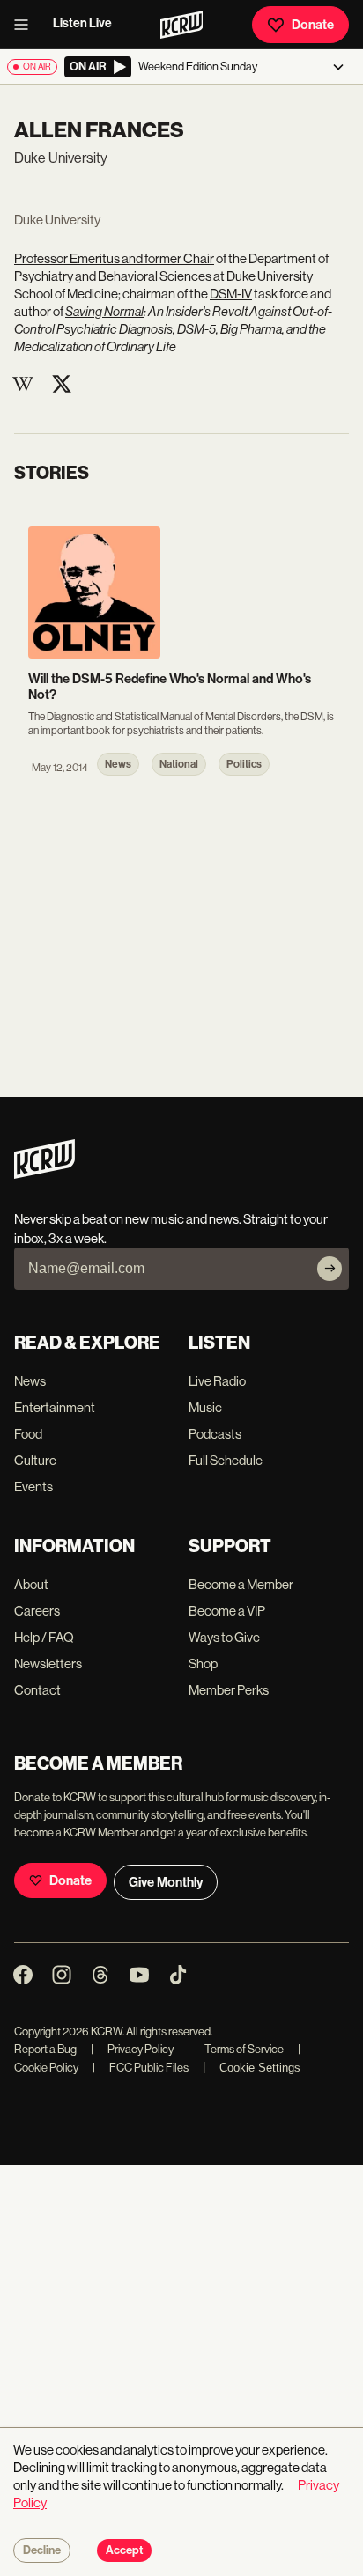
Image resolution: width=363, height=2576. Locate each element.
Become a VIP (227, 1611)
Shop (203, 1663)
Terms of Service (236, 2049)
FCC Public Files (141, 2068)
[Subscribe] (330, 1269)
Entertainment (55, 1407)
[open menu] (26, 25)
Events (33, 1487)
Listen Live (82, 23)
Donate (313, 25)
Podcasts (215, 1434)
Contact (37, 1690)
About (31, 1584)
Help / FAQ (44, 1637)
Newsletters (48, 1663)
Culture (35, 1460)
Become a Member (241, 1584)
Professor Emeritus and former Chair (114, 258)
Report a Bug (45, 2049)
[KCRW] (44, 1174)
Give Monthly (166, 1882)
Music (205, 1407)
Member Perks (229, 1690)
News (30, 1381)
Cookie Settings (260, 2068)
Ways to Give (224, 1637)
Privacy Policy (132, 2049)
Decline (42, 2550)
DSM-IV (231, 294)
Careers (37, 1611)
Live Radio (217, 1381)
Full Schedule (226, 1460)
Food (28, 1434)
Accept (124, 2550)
